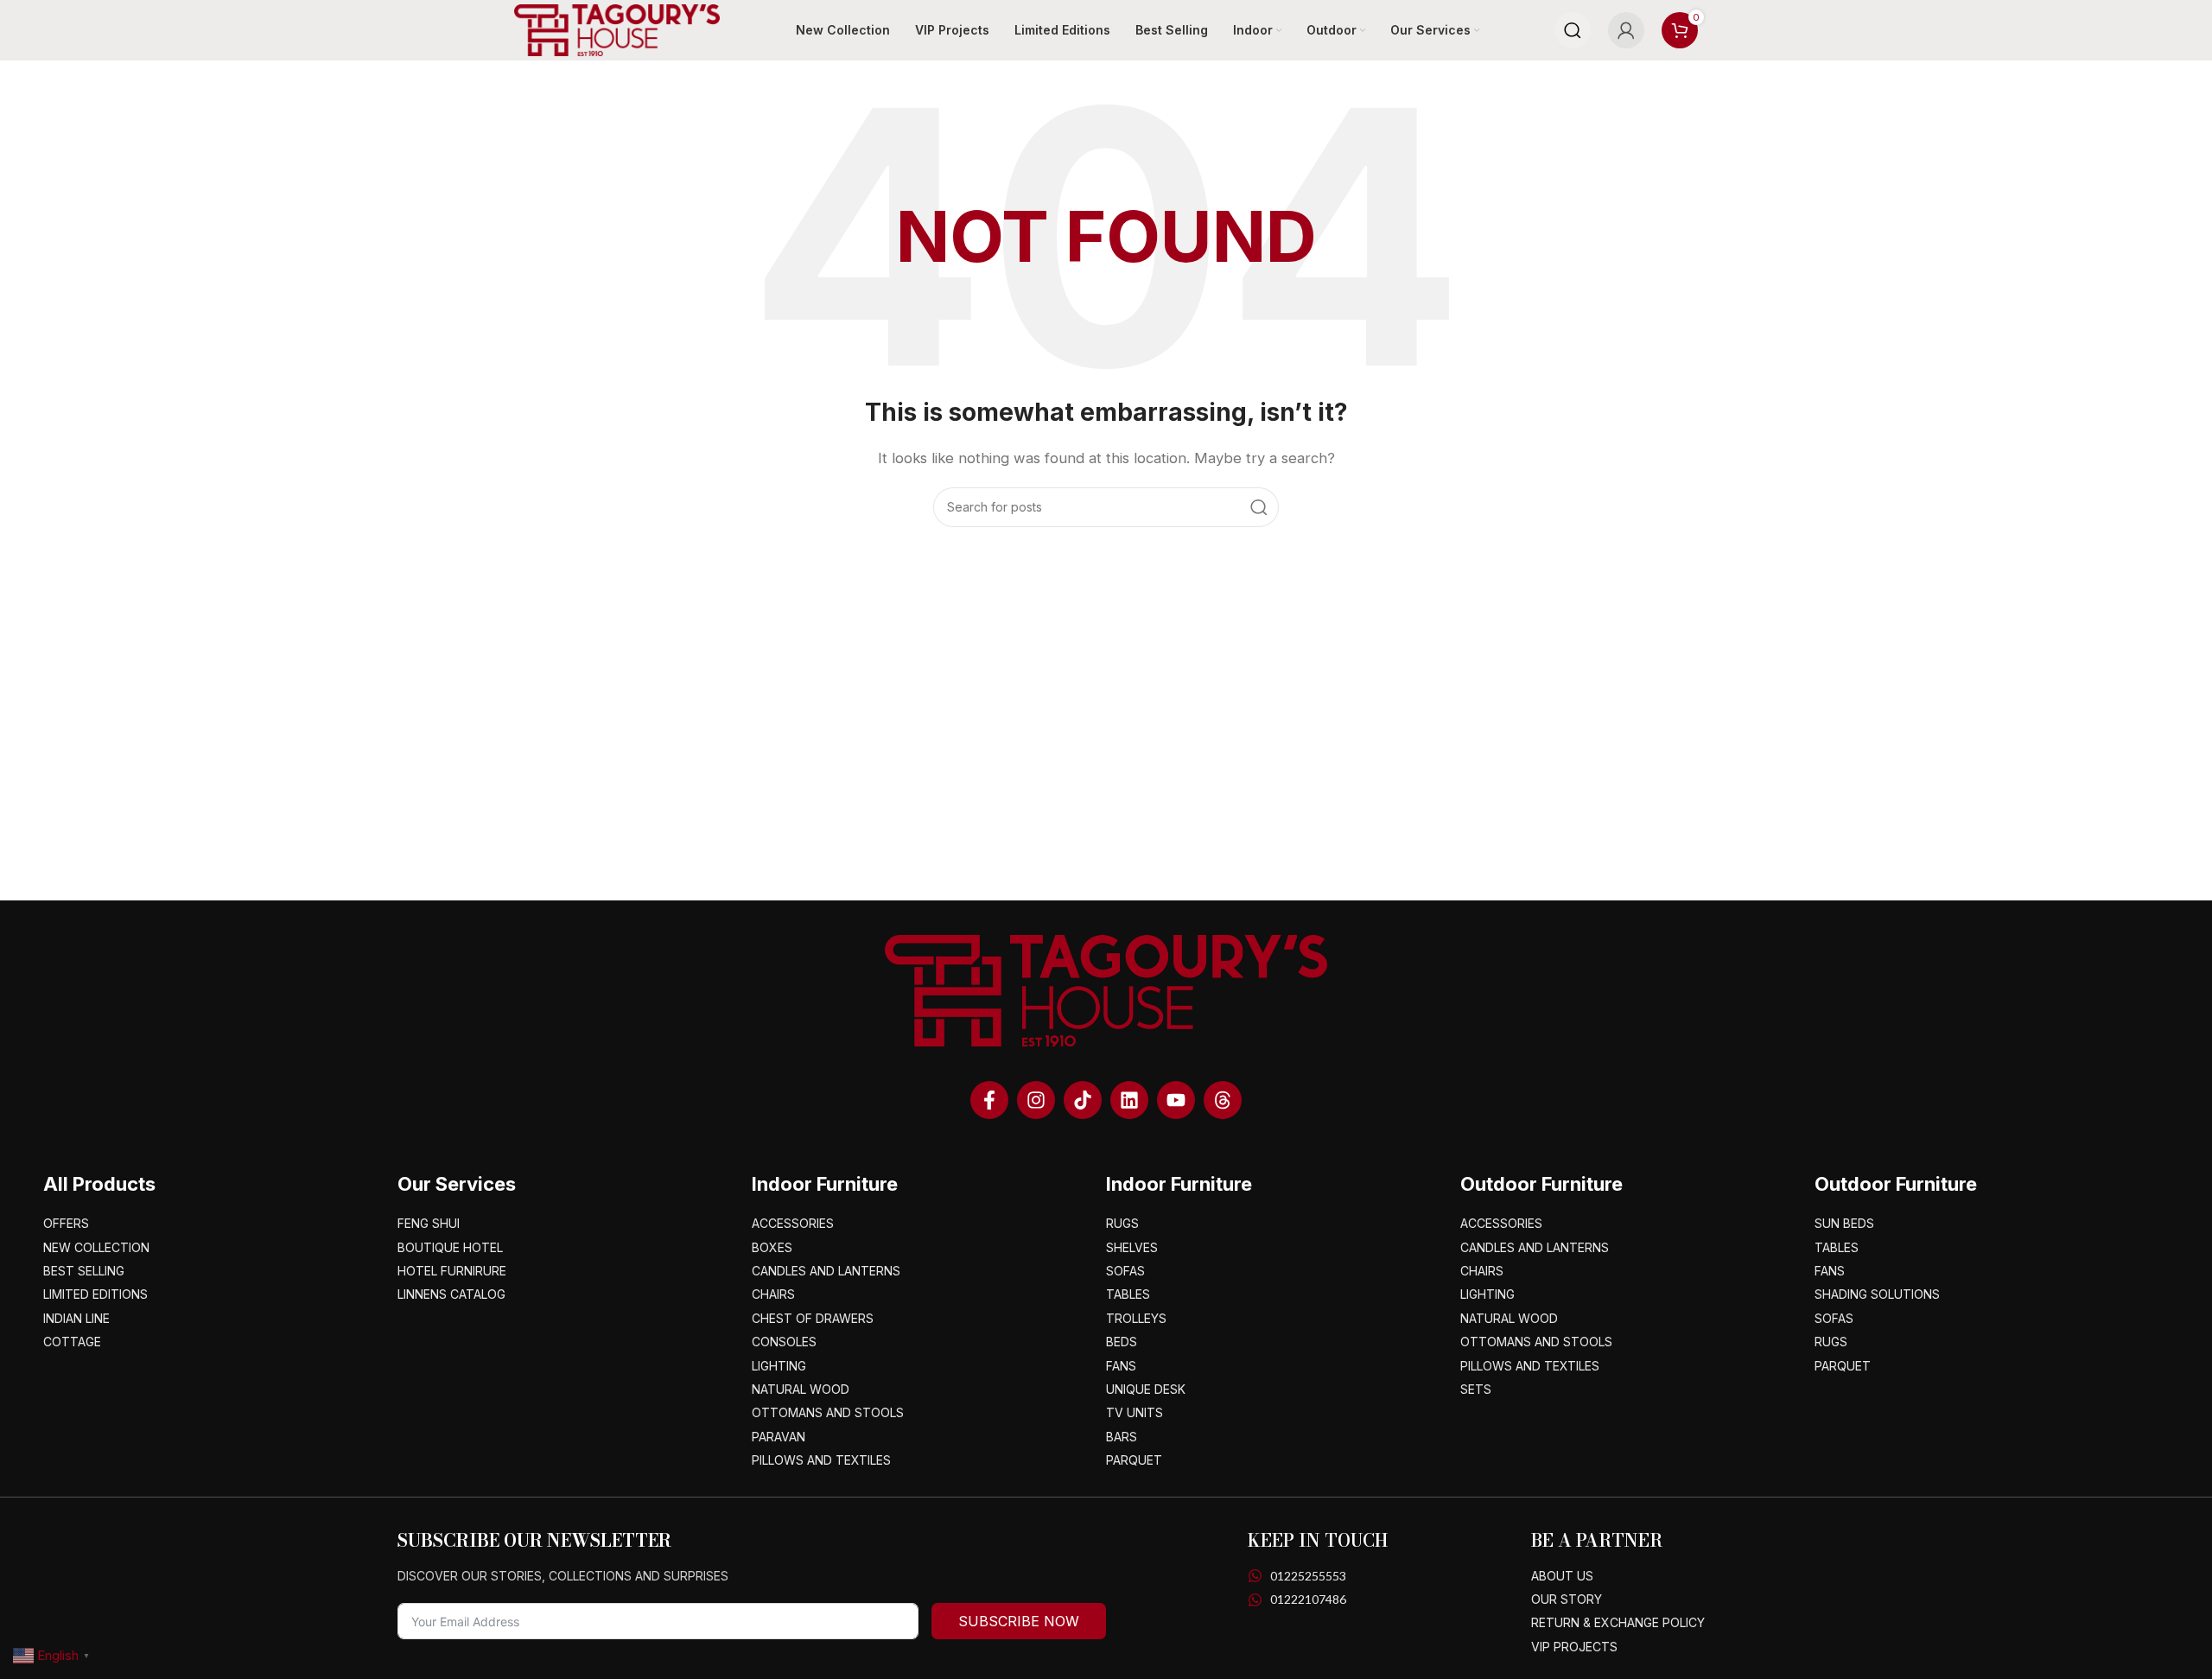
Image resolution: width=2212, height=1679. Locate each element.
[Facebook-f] (989, 1100)
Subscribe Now (1019, 1621)
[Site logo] (617, 29)
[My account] (1626, 30)
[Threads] (1223, 1100)
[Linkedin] (1129, 1100)
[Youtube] (1176, 1100)
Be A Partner (1597, 1540)
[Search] (1573, 30)
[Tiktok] (1083, 1100)
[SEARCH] (1259, 507)
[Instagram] (1036, 1100)
